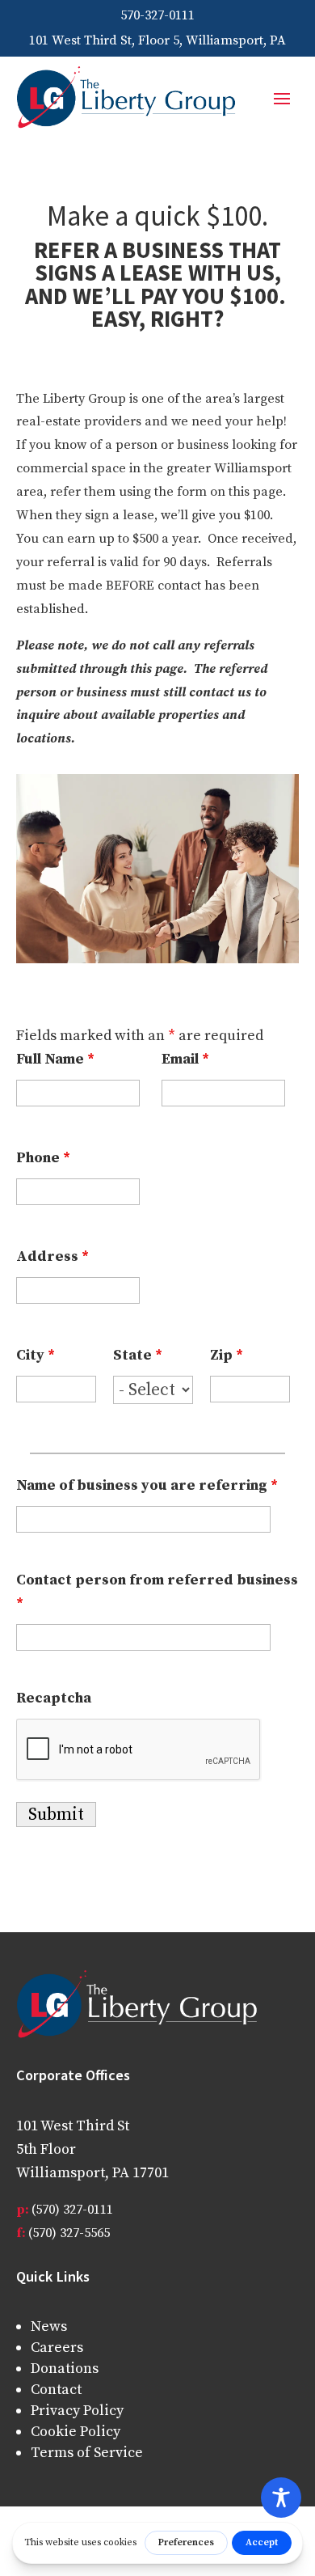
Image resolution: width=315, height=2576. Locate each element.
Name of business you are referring (147, 1485)
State (138, 1355)
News (49, 2326)
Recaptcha (54, 1698)
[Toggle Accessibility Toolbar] (281, 2498)
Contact (56, 2390)
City (36, 1355)
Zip (227, 1355)
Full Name (55, 1059)
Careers (57, 2348)
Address (52, 1256)
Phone (43, 1158)
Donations (65, 2369)
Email (185, 1059)
